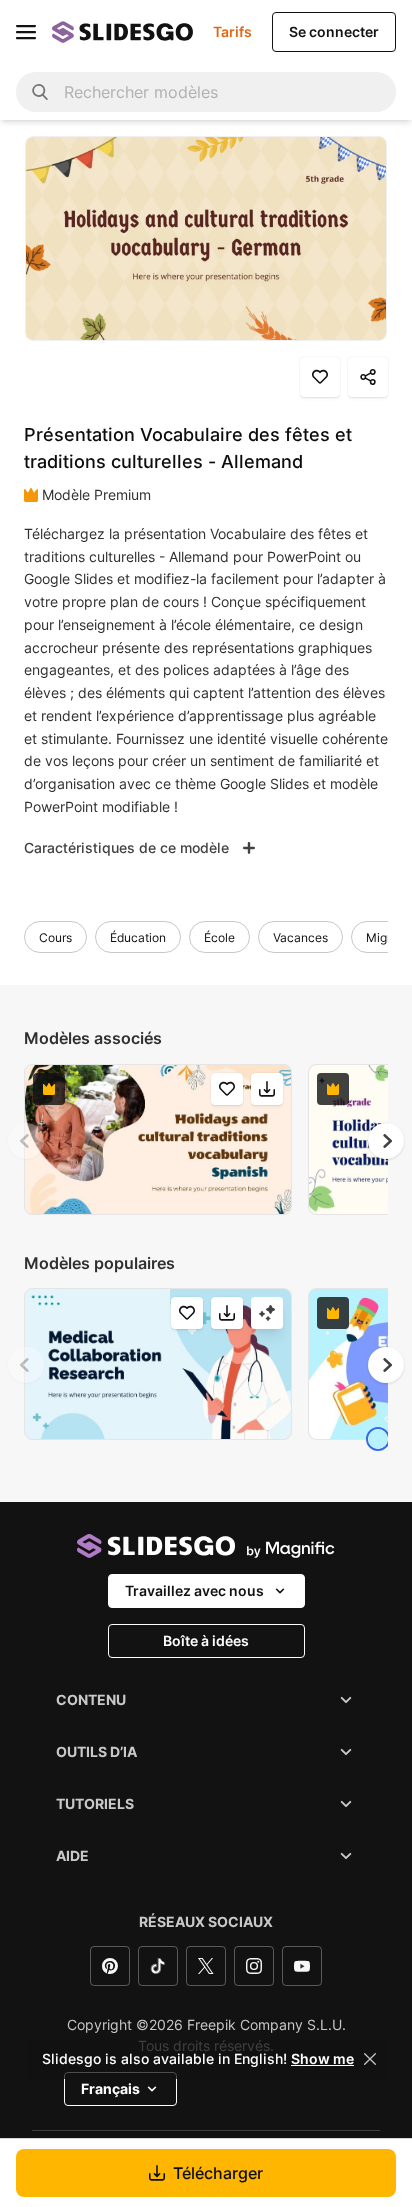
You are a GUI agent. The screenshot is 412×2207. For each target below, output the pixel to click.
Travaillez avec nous (194, 1590)
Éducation (138, 937)
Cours (55, 937)
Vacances (300, 937)
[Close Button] (370, 2059)
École (219, 937)
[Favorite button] (320, 377)
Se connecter (334, 31)
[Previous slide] (26, 1141)
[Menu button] (26, 32)
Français (110, 2088)
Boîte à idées (206, 1640)
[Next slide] (386, 1141)
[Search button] (40, 92)
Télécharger (218, 2173)
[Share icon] (368, 377)
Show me (322, 2059)
